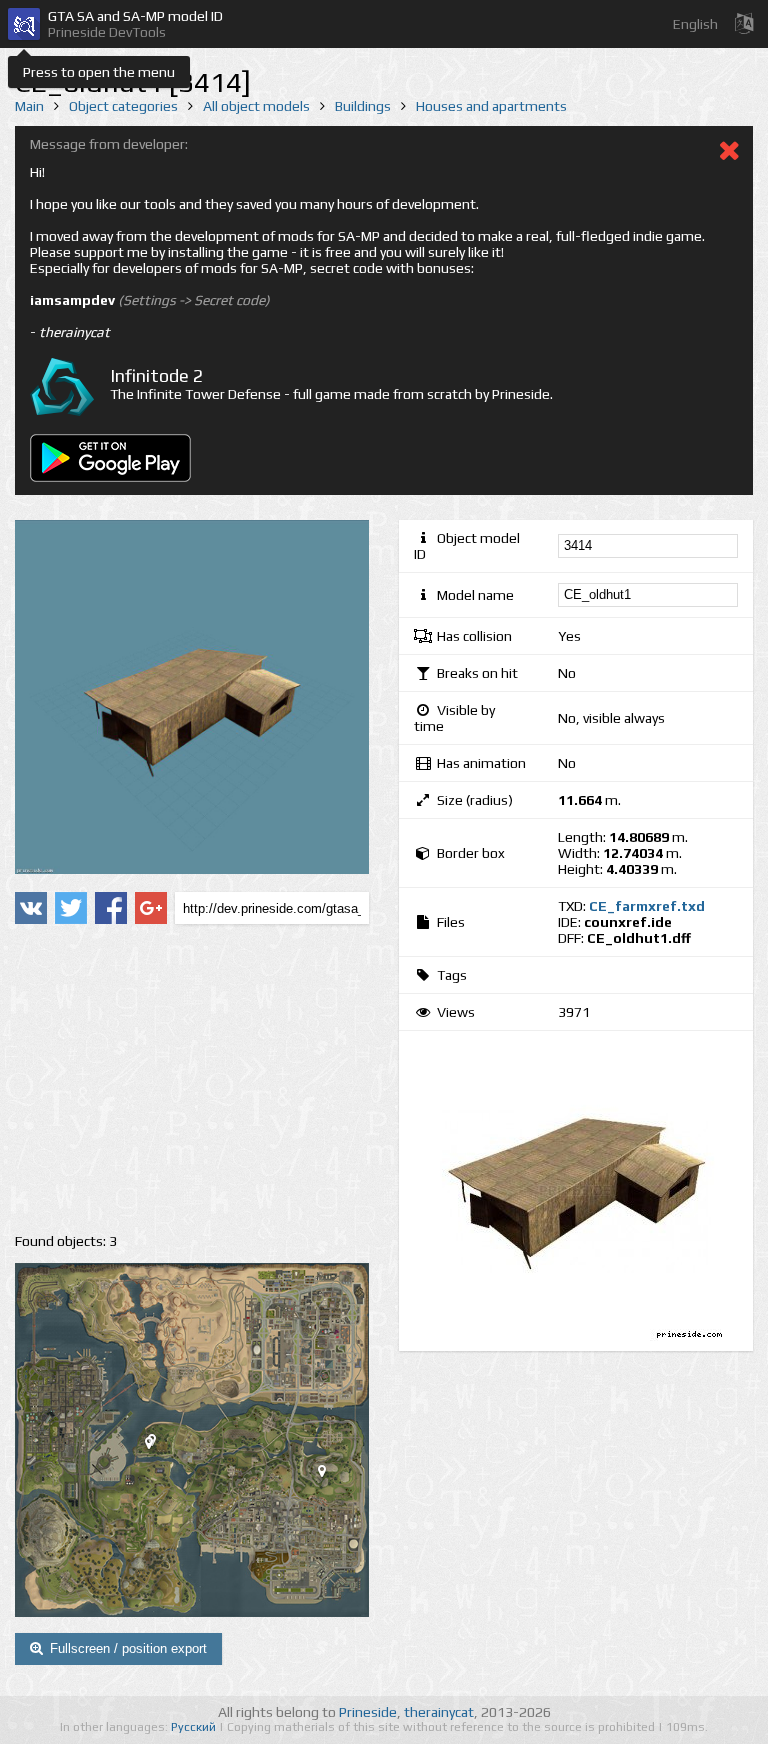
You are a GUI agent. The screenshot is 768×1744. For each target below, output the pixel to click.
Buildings (363, 106)
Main (29, 106)
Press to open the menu (99, 72)
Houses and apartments (491, 106)
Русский (195, 1727)
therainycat (439, 1712)
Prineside (368, 1712)
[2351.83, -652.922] (330, 1475)
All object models (256, 106)
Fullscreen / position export (128, 1648)
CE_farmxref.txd (647, 906)
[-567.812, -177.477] (157, 1447)
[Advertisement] (192, 1079)
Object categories (123, 106)
